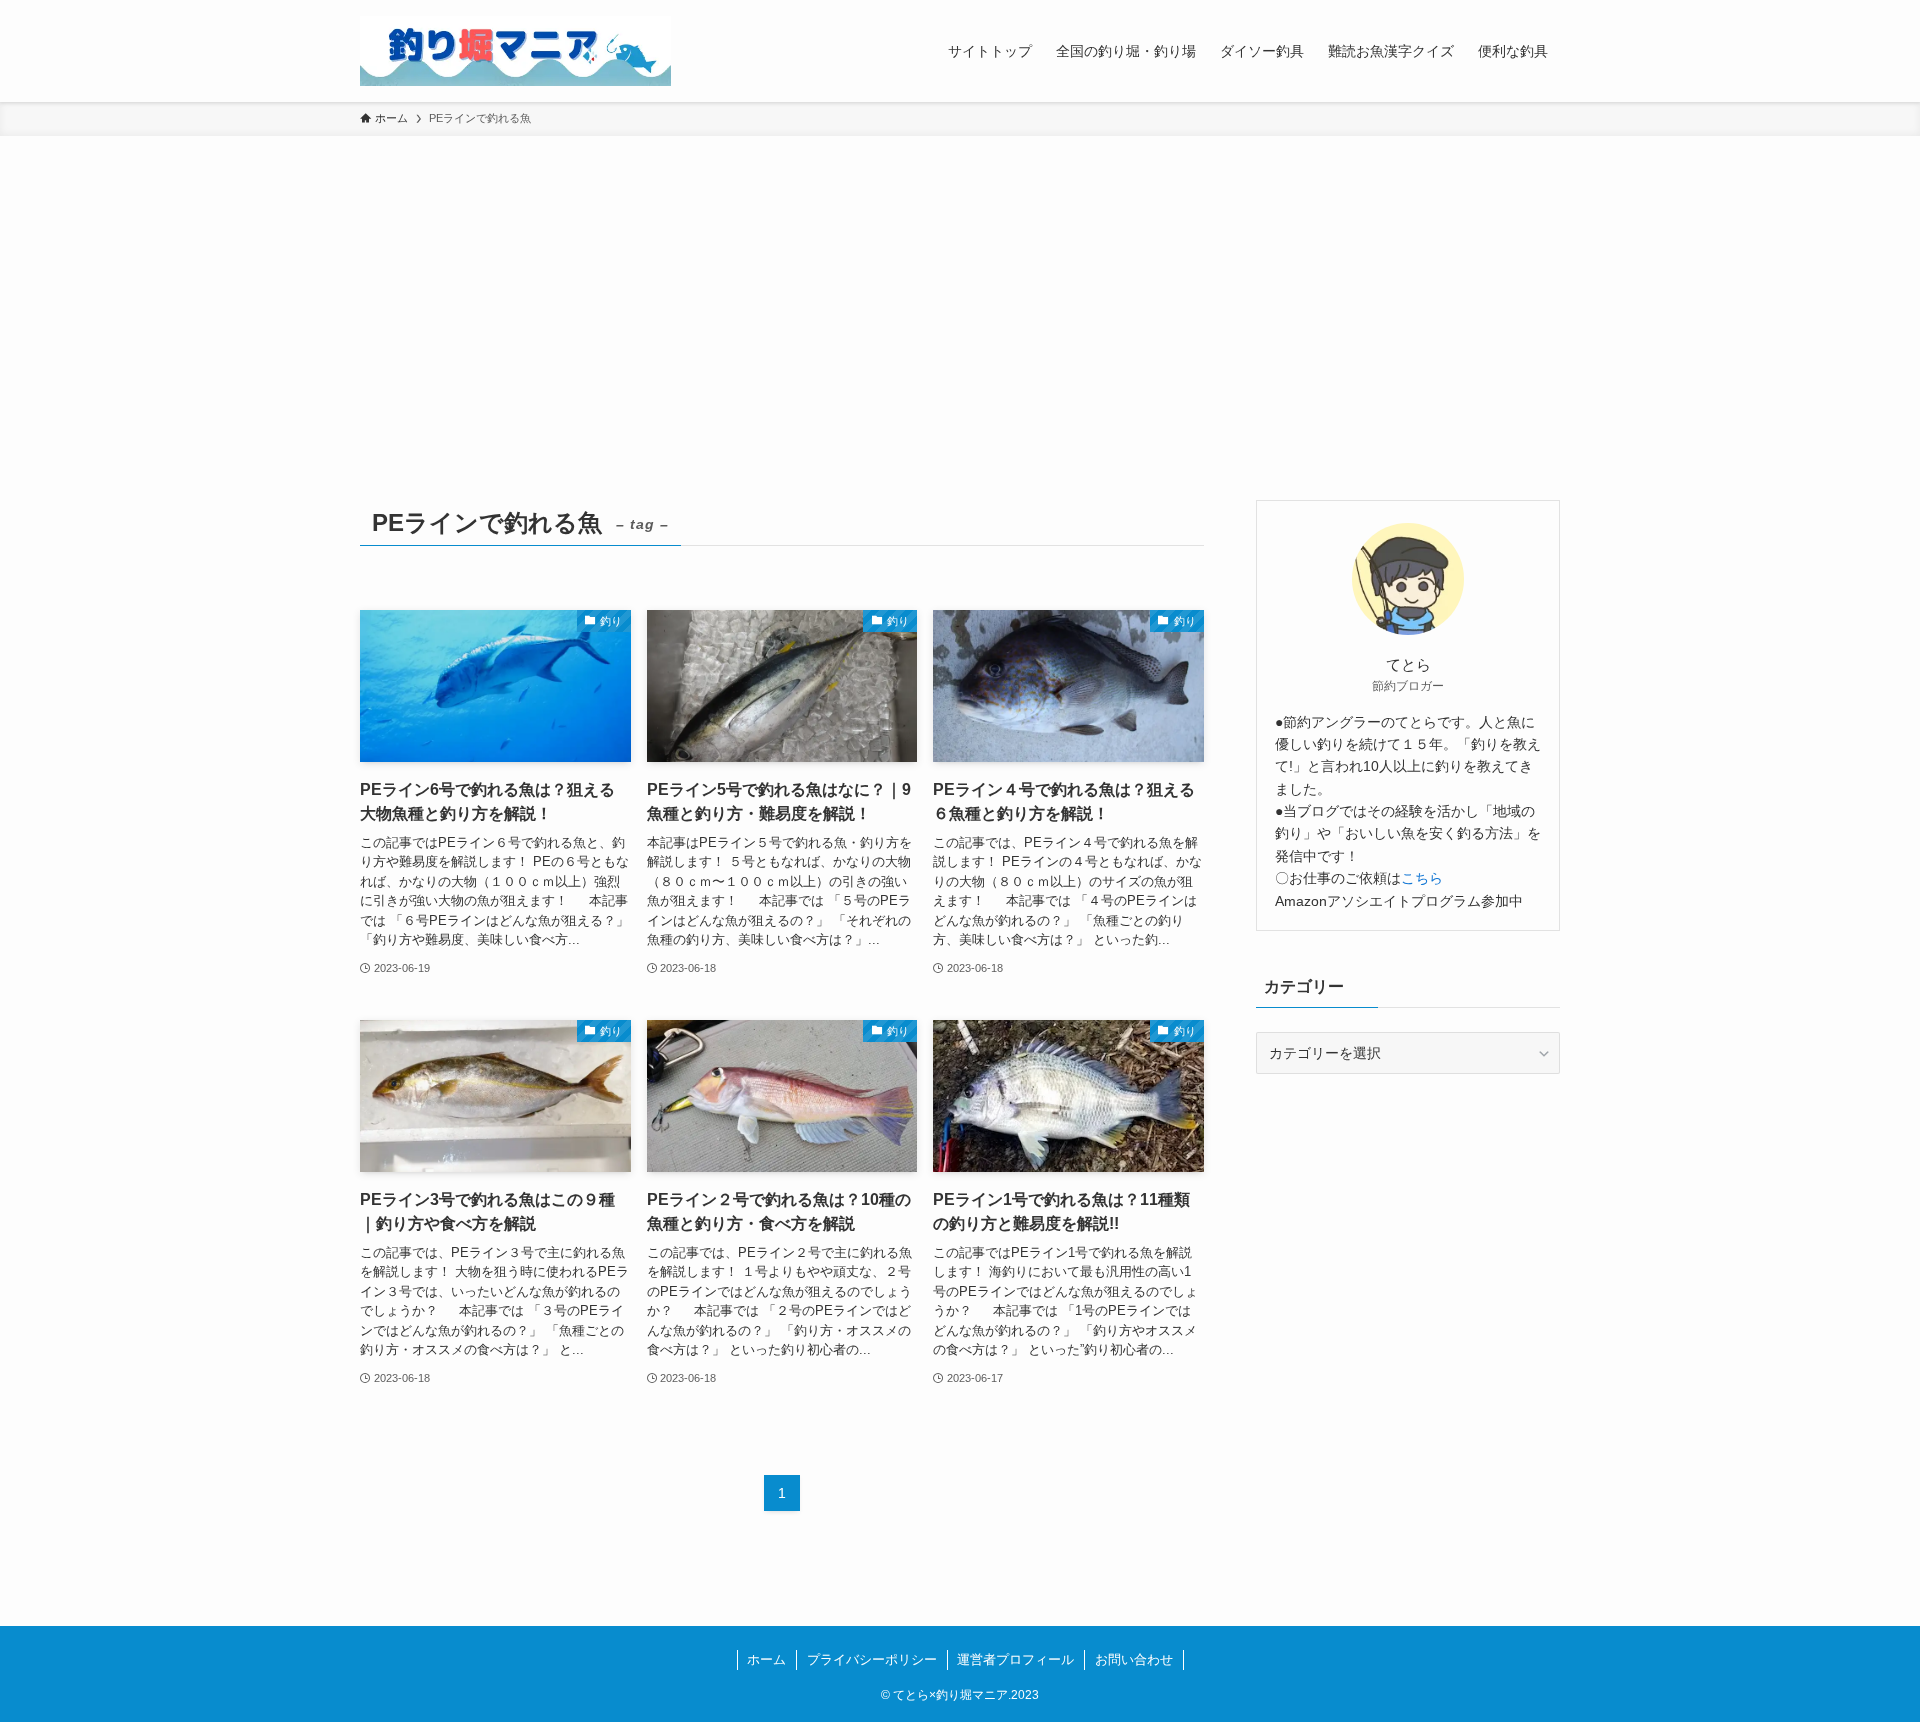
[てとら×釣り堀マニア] (515, 51)
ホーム (766, 1659)
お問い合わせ (1134, 1659)
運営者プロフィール (1015, 1659)
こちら (1422, 878)
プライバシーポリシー (872, 1659)
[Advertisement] (960, 286)
